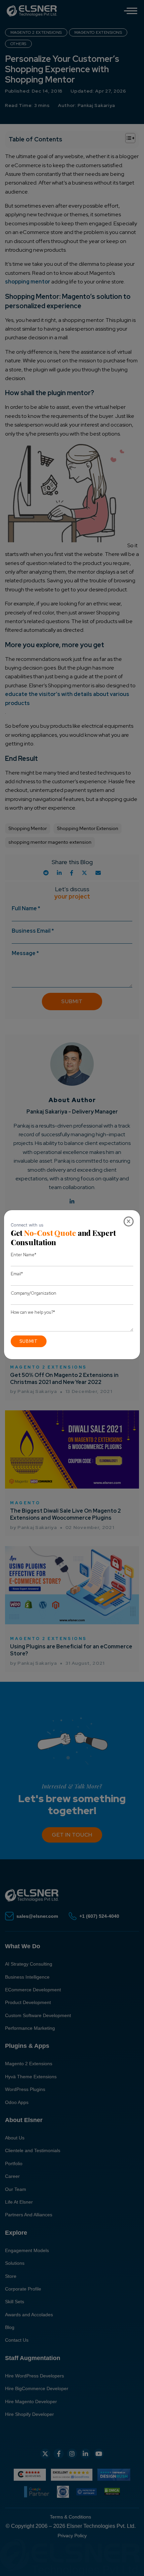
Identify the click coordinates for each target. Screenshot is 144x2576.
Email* (17, 1274)
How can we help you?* (33, 1312)
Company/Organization (33, 1293)
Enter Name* (23, 1255)
